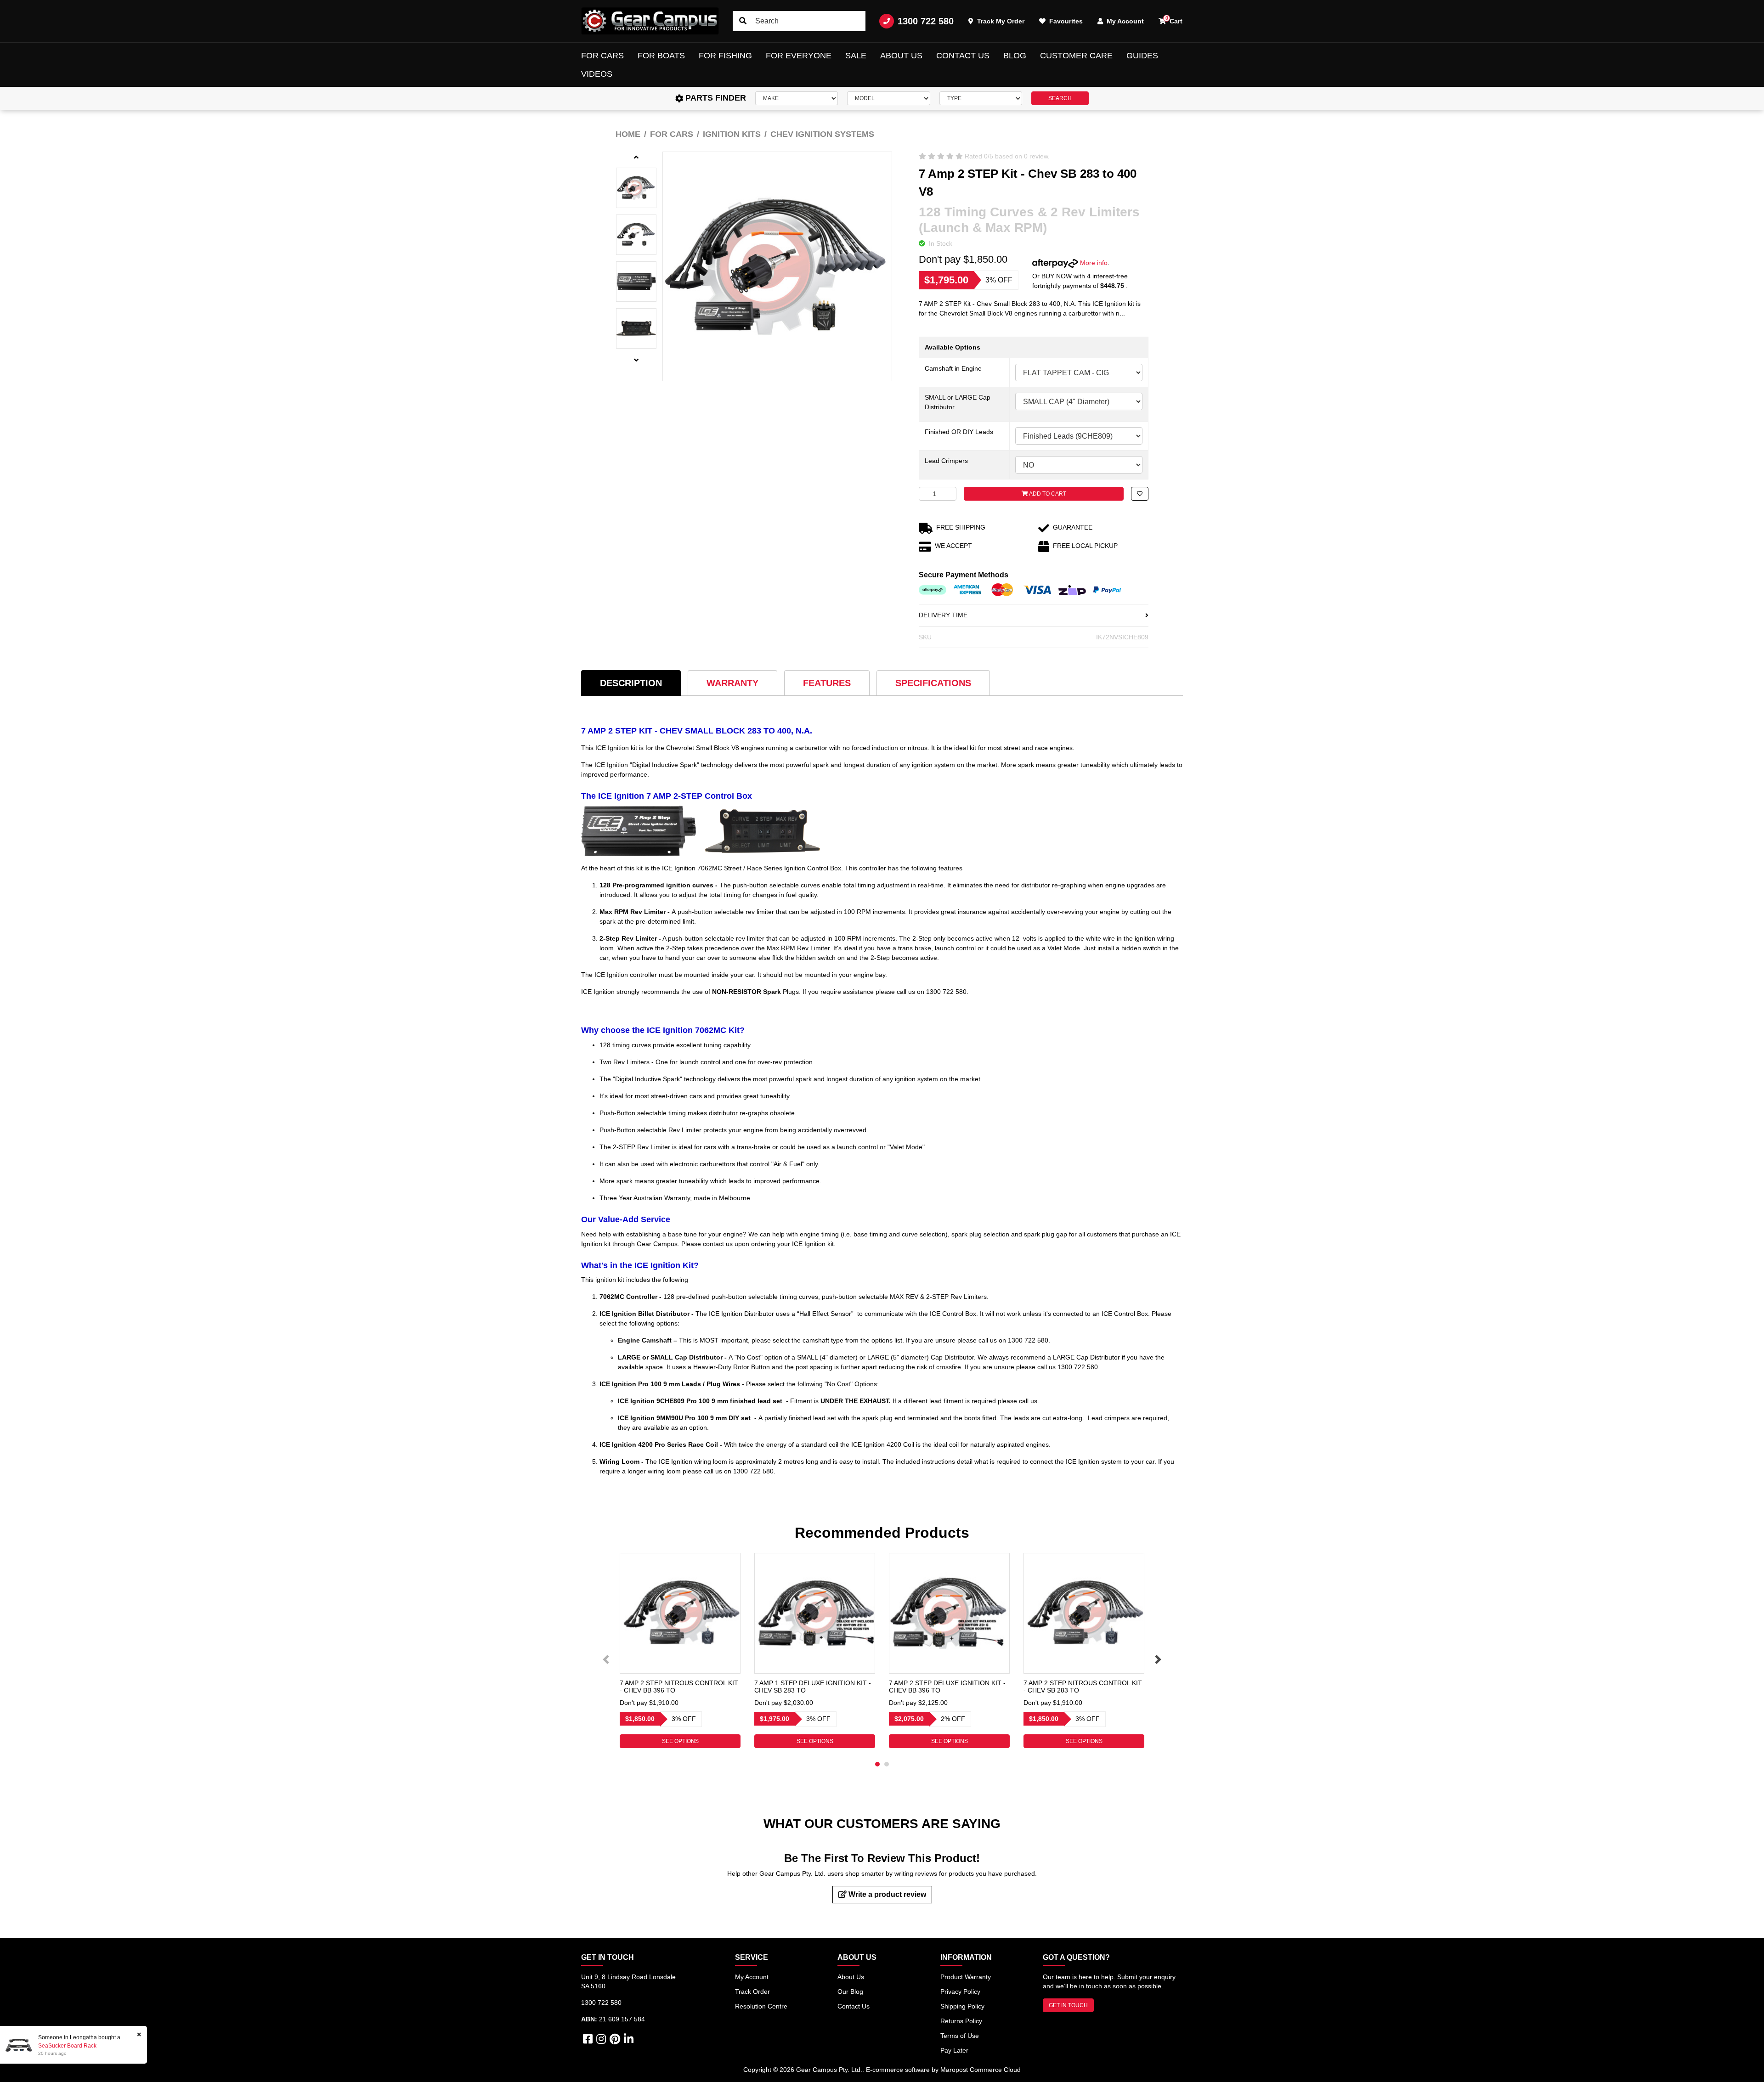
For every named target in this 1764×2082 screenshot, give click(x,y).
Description (631, 683)
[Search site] (743, 21)
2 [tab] (887, 1764)
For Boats (661, 56)
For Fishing (725, 56)
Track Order (752, 1992)
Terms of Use (960, 2036)
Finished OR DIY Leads (959, 432)
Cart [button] (1174, 20)
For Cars (602, 56)
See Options (680, 1741)
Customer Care (1076, 56)
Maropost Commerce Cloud (981, 2070)
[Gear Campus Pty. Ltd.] (650, 21)
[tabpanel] (680, 1650)
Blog (1015, 56)
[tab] (631, 683)
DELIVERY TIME (943, 615)
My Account (752, 1977)
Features (827, 683)
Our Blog (850, 1992)
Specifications (933, 683)
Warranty (732, 683)
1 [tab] (877, 1764)
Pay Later (954, 2050)
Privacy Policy (960, 1992)
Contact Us (963, 56)
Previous (606, 1659)
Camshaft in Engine (953, 368)
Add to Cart (1047, 494)
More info (1093, 263)
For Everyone (799, 56)
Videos (597, 74)
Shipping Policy (962, 2006)
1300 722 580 (926, 21)
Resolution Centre (761, 2006)
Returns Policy (961, 2021)
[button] (1140, 494)
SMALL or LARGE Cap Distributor (958, 402)
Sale (856, 56)
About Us (901, 56)
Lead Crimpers (946, 461)
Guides (1142, 56)
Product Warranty (966, 1977)
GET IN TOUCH (1068, 2005)
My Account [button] (1124, 21)
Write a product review (886, 1894)
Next (1158, 1659)
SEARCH (1060, 98)
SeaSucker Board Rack (67, 2046)
